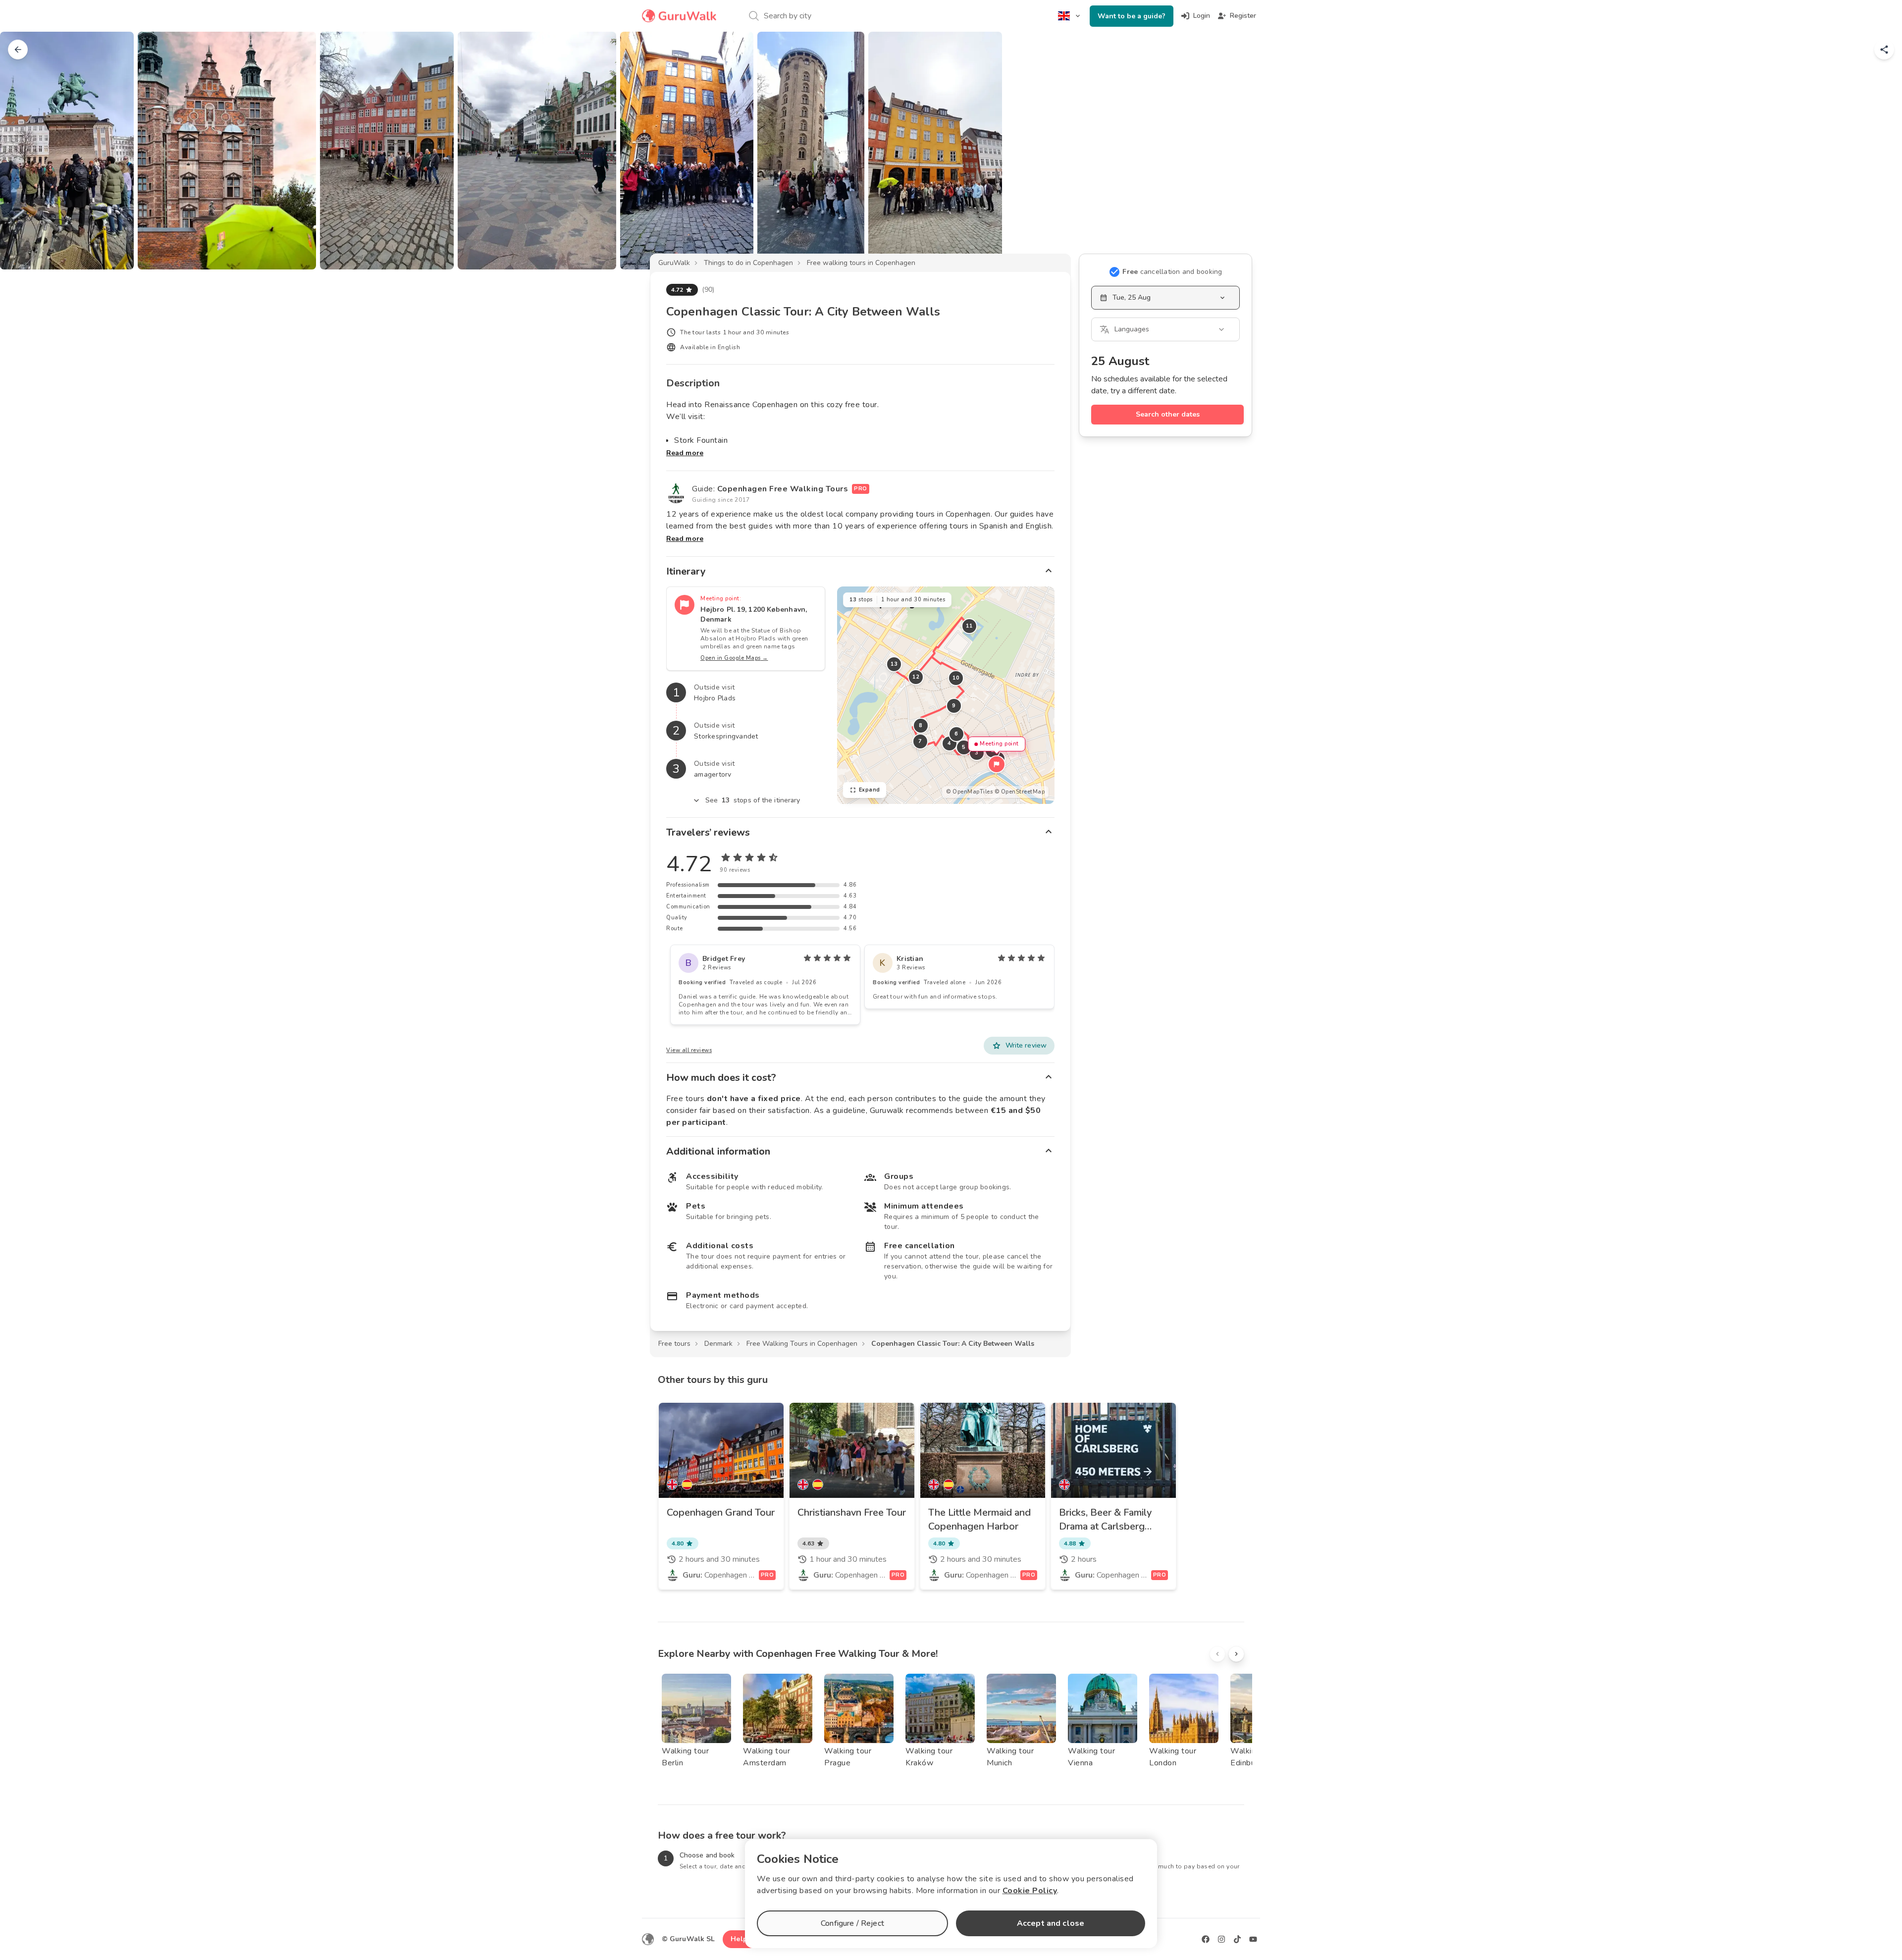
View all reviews (689, 1050)
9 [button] (954, 706)
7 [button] (920, 741)
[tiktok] (1237, 1939)
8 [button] (921, 725)
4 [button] (950, 743)
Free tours (674, 1344)
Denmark (718, 1344)
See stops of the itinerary (753, 800)
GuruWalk (674, 263)
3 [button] (977, 753)
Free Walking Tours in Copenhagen (802, 1344)
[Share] (1884, 50)
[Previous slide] (24, 151)
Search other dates (1168, 414)
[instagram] (1221, 1939)
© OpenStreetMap (1020, 792)
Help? (741, 1939)
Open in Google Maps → (734, 658)
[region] (946, 695)
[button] (997, 764)
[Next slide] (1878, 151)
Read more (685, 453)
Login (1202, 16)
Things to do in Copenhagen (748, 263)
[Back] (18, 50)
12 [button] (916, 677)
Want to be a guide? (1132, 16)
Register (1243, 16)
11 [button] (969, 626)
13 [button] (894, 664)
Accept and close (1051, 1923)
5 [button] (964, 747)
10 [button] (956, 678)
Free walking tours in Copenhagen (861, 263)
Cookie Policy (1030, 1891)
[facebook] (1206, 1939)
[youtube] (1253, 1939)
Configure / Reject (852, 1923)
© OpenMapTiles (969, 792)
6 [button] (956, 734)
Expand (870, 790)
